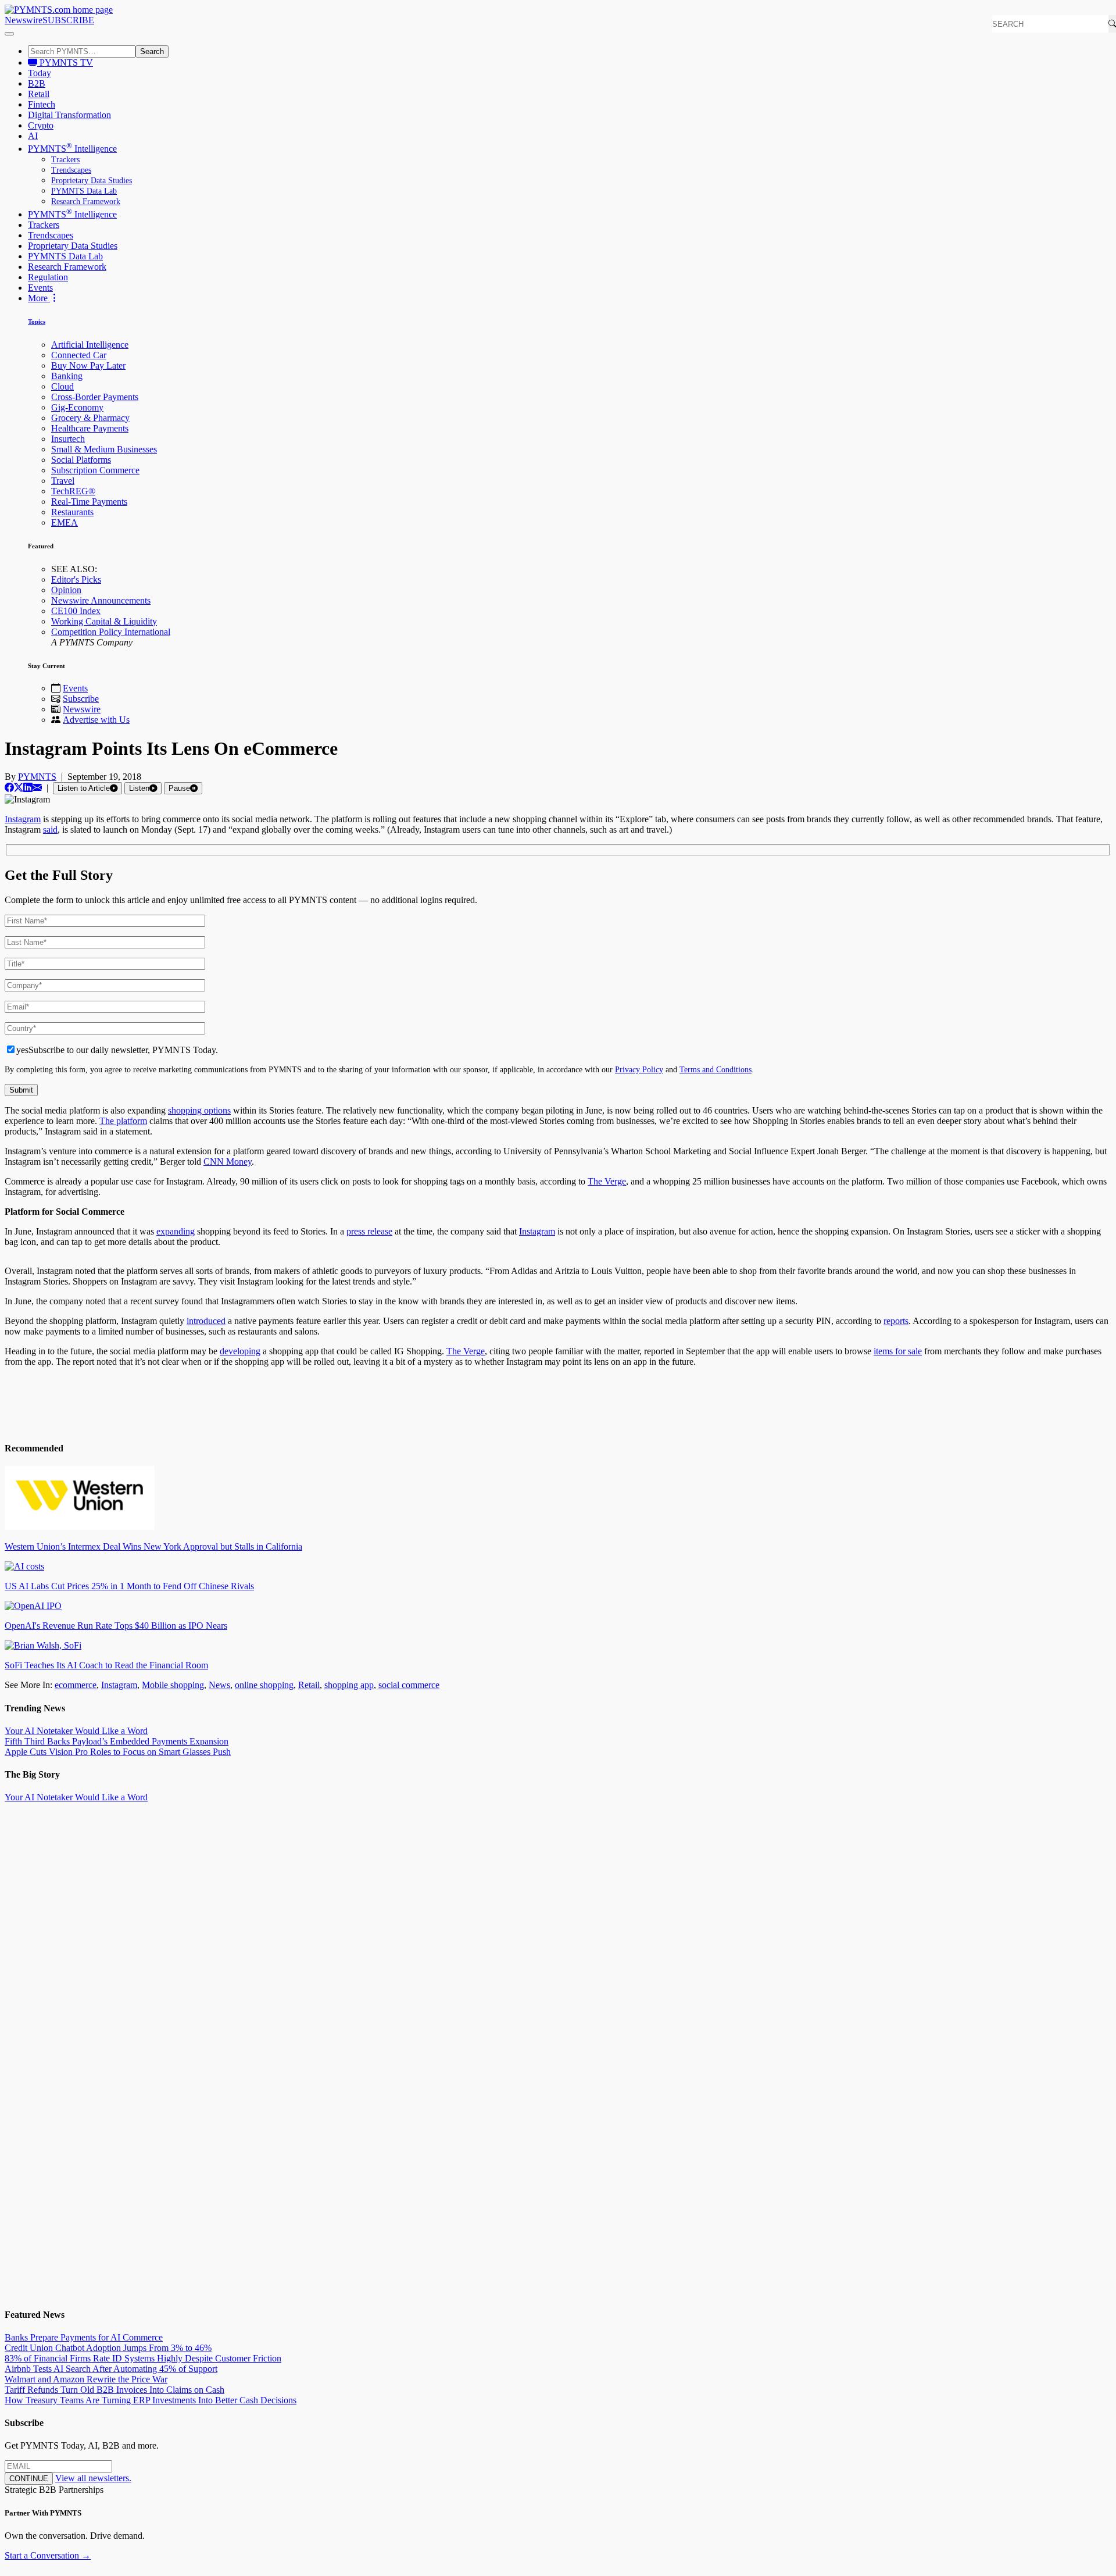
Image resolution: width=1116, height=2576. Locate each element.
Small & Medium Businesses (104, 449)
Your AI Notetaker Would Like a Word (76, 1731)
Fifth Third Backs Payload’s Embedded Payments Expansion (117, 1741)
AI (33, 136)
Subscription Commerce (95, 470)
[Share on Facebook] (9, 788)
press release (369, 1231)
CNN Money (228, 1162)
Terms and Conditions (716, 1069)
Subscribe (81, 699)
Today (40, 73)
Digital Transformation (69, 115)
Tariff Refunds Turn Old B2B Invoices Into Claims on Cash (115, 2390)
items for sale (898, 1351)
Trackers (65, 160)
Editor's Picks (76, 579)
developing (240, 1351)
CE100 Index (76, 611)
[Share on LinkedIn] (28, 788)
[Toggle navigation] (9, 34)
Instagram (23, 819)
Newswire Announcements (101, 600)
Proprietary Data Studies (92, 181)
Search (152, 51)
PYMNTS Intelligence (72, 149)
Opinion (66, 590)
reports (896, 1321)
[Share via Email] (37, 788)
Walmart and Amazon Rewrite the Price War (86, 2379)
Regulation (48, 277)
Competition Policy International (111, 632)
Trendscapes (71, 170)
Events (40, 288)
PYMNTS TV (65, 63)
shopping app (349, 1685)
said (50, 829)
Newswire (24, 20)
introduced (206, 1321)
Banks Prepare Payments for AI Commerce (84, 2337)
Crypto (41, 125)
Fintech (42, 104)
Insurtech (68, 439)
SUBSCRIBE (68, 20)
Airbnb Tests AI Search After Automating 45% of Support (111, 2369)
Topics (37, 322)
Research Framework (86, 201)
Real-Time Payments (89, 502)
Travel (63, 481)
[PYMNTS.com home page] (59, 10)
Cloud (62, 386)
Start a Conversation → (48, 2555)
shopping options (199, 1110)
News (219, 1685)
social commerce (409, 1685)
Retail (39, 94)
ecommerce (76, 1685)
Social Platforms (81, 460)
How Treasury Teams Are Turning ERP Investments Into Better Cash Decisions (151, 2400)
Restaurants (72, 512)
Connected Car (79, 355)
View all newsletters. (93, 2478)
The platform (123, 1121)
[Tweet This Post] (19, 788)
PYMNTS (37, 777)
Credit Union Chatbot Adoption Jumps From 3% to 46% (108, 2348)
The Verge (607, 1181)
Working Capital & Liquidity (104, 621)
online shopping (264, 1685)
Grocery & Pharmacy (90, 418)
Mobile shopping (173, 1685)
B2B (37, 83)
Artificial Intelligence (90, 345)
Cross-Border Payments (95, 397)
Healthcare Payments (90, 428)
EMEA (65, 522)
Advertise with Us (96, 720)
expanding (176, 1231)
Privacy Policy (639, 1069)
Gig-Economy (77, 407)
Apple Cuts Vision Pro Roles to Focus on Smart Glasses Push (118, 1752)
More (39, 298)
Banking (67, 376)
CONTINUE (29, 2479)
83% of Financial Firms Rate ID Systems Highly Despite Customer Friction (143, 2358)
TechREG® (73, 491)
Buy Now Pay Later (88, 365)
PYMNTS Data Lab (84, 191)
